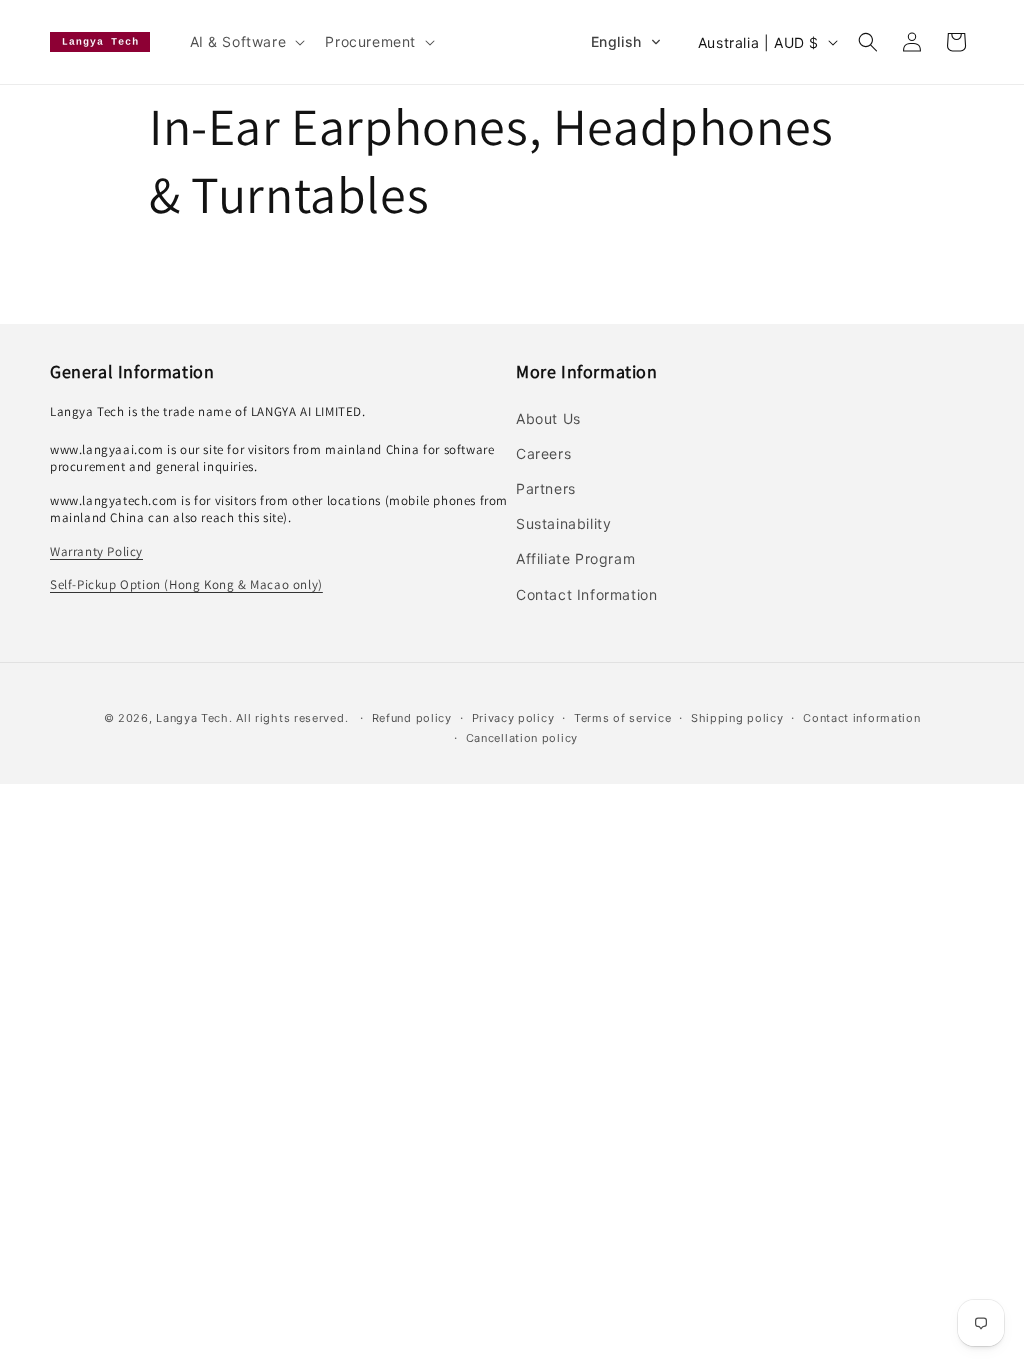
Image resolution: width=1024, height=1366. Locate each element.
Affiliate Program (575, 558)
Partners (546, 488)
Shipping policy (737, 718)
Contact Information (586, 594)
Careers (543, 453)
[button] (246, 42)
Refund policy (412, 718)
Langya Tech (192, 718)
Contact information (861, 718)
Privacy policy (513, 718)
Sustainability (563, 523)
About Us (548, 418)
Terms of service (622, 718)
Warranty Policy (96, 551)
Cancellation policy (522, 738)
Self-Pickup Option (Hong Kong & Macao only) (186, 584)
